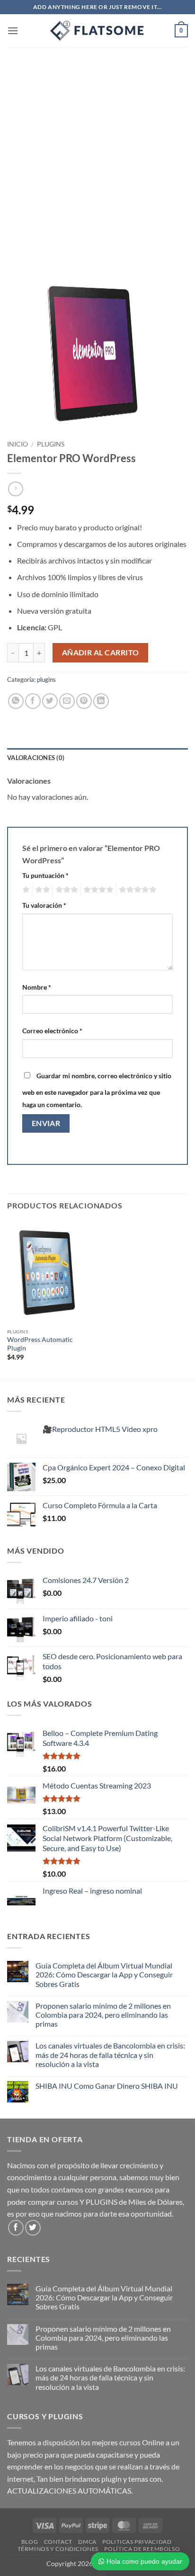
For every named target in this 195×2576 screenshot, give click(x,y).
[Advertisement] (97, 150)
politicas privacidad (137, 2542)
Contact (58, 2542)
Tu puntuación (45, 875)
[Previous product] (15, 489)
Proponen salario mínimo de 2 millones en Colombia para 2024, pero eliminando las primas (103, 2015)
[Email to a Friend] (67, 701)
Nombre (37, 987)
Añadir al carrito (101, 653)
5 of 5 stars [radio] (136, 890)
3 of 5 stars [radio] (65, 890)
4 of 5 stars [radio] (97, 890)
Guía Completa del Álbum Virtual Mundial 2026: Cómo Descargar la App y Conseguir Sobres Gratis (104, 1974)
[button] (13, 31)
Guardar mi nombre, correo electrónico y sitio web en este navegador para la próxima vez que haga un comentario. (97, 1090)
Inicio (18, 444)
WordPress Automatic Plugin (40, 1344)
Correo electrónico (52, 1031)
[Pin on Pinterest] (84, 701)
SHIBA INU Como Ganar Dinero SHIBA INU (107, 2086)
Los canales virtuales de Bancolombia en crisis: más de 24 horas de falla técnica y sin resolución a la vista (110, 2054)
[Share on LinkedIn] (101, 701)
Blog (30, 2542)
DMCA (87, 2542)
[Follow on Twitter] (33, 2228)
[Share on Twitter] (50, 701)
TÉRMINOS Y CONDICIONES (58, 2549)
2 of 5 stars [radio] (41, 890)
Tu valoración (44, 905)
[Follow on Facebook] (16, 2228)
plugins (51, 444)
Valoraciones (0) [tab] (36, 758)
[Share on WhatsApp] (16, 701)
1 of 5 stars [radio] (25, 890)
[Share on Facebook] (33, 701)
